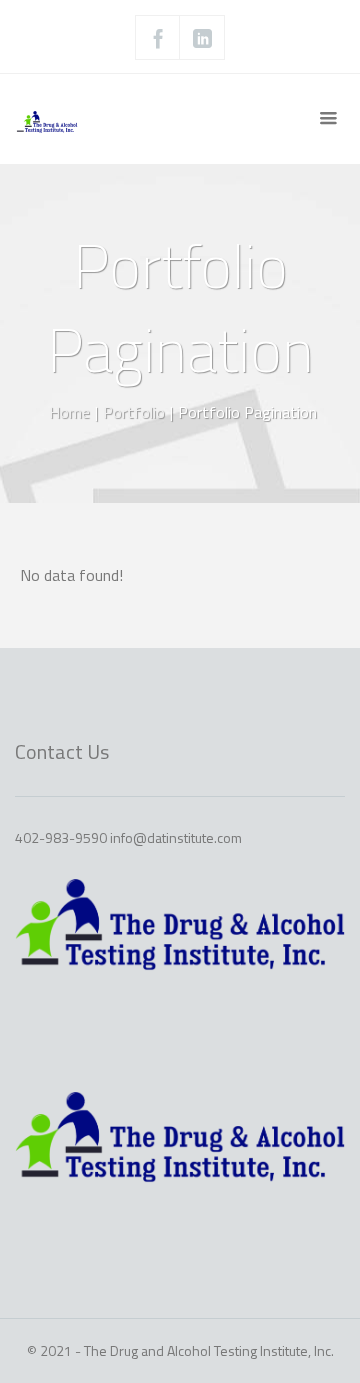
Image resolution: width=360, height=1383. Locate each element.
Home (69, 412)
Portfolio (134, 412)
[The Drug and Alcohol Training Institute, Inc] (65, 119)
